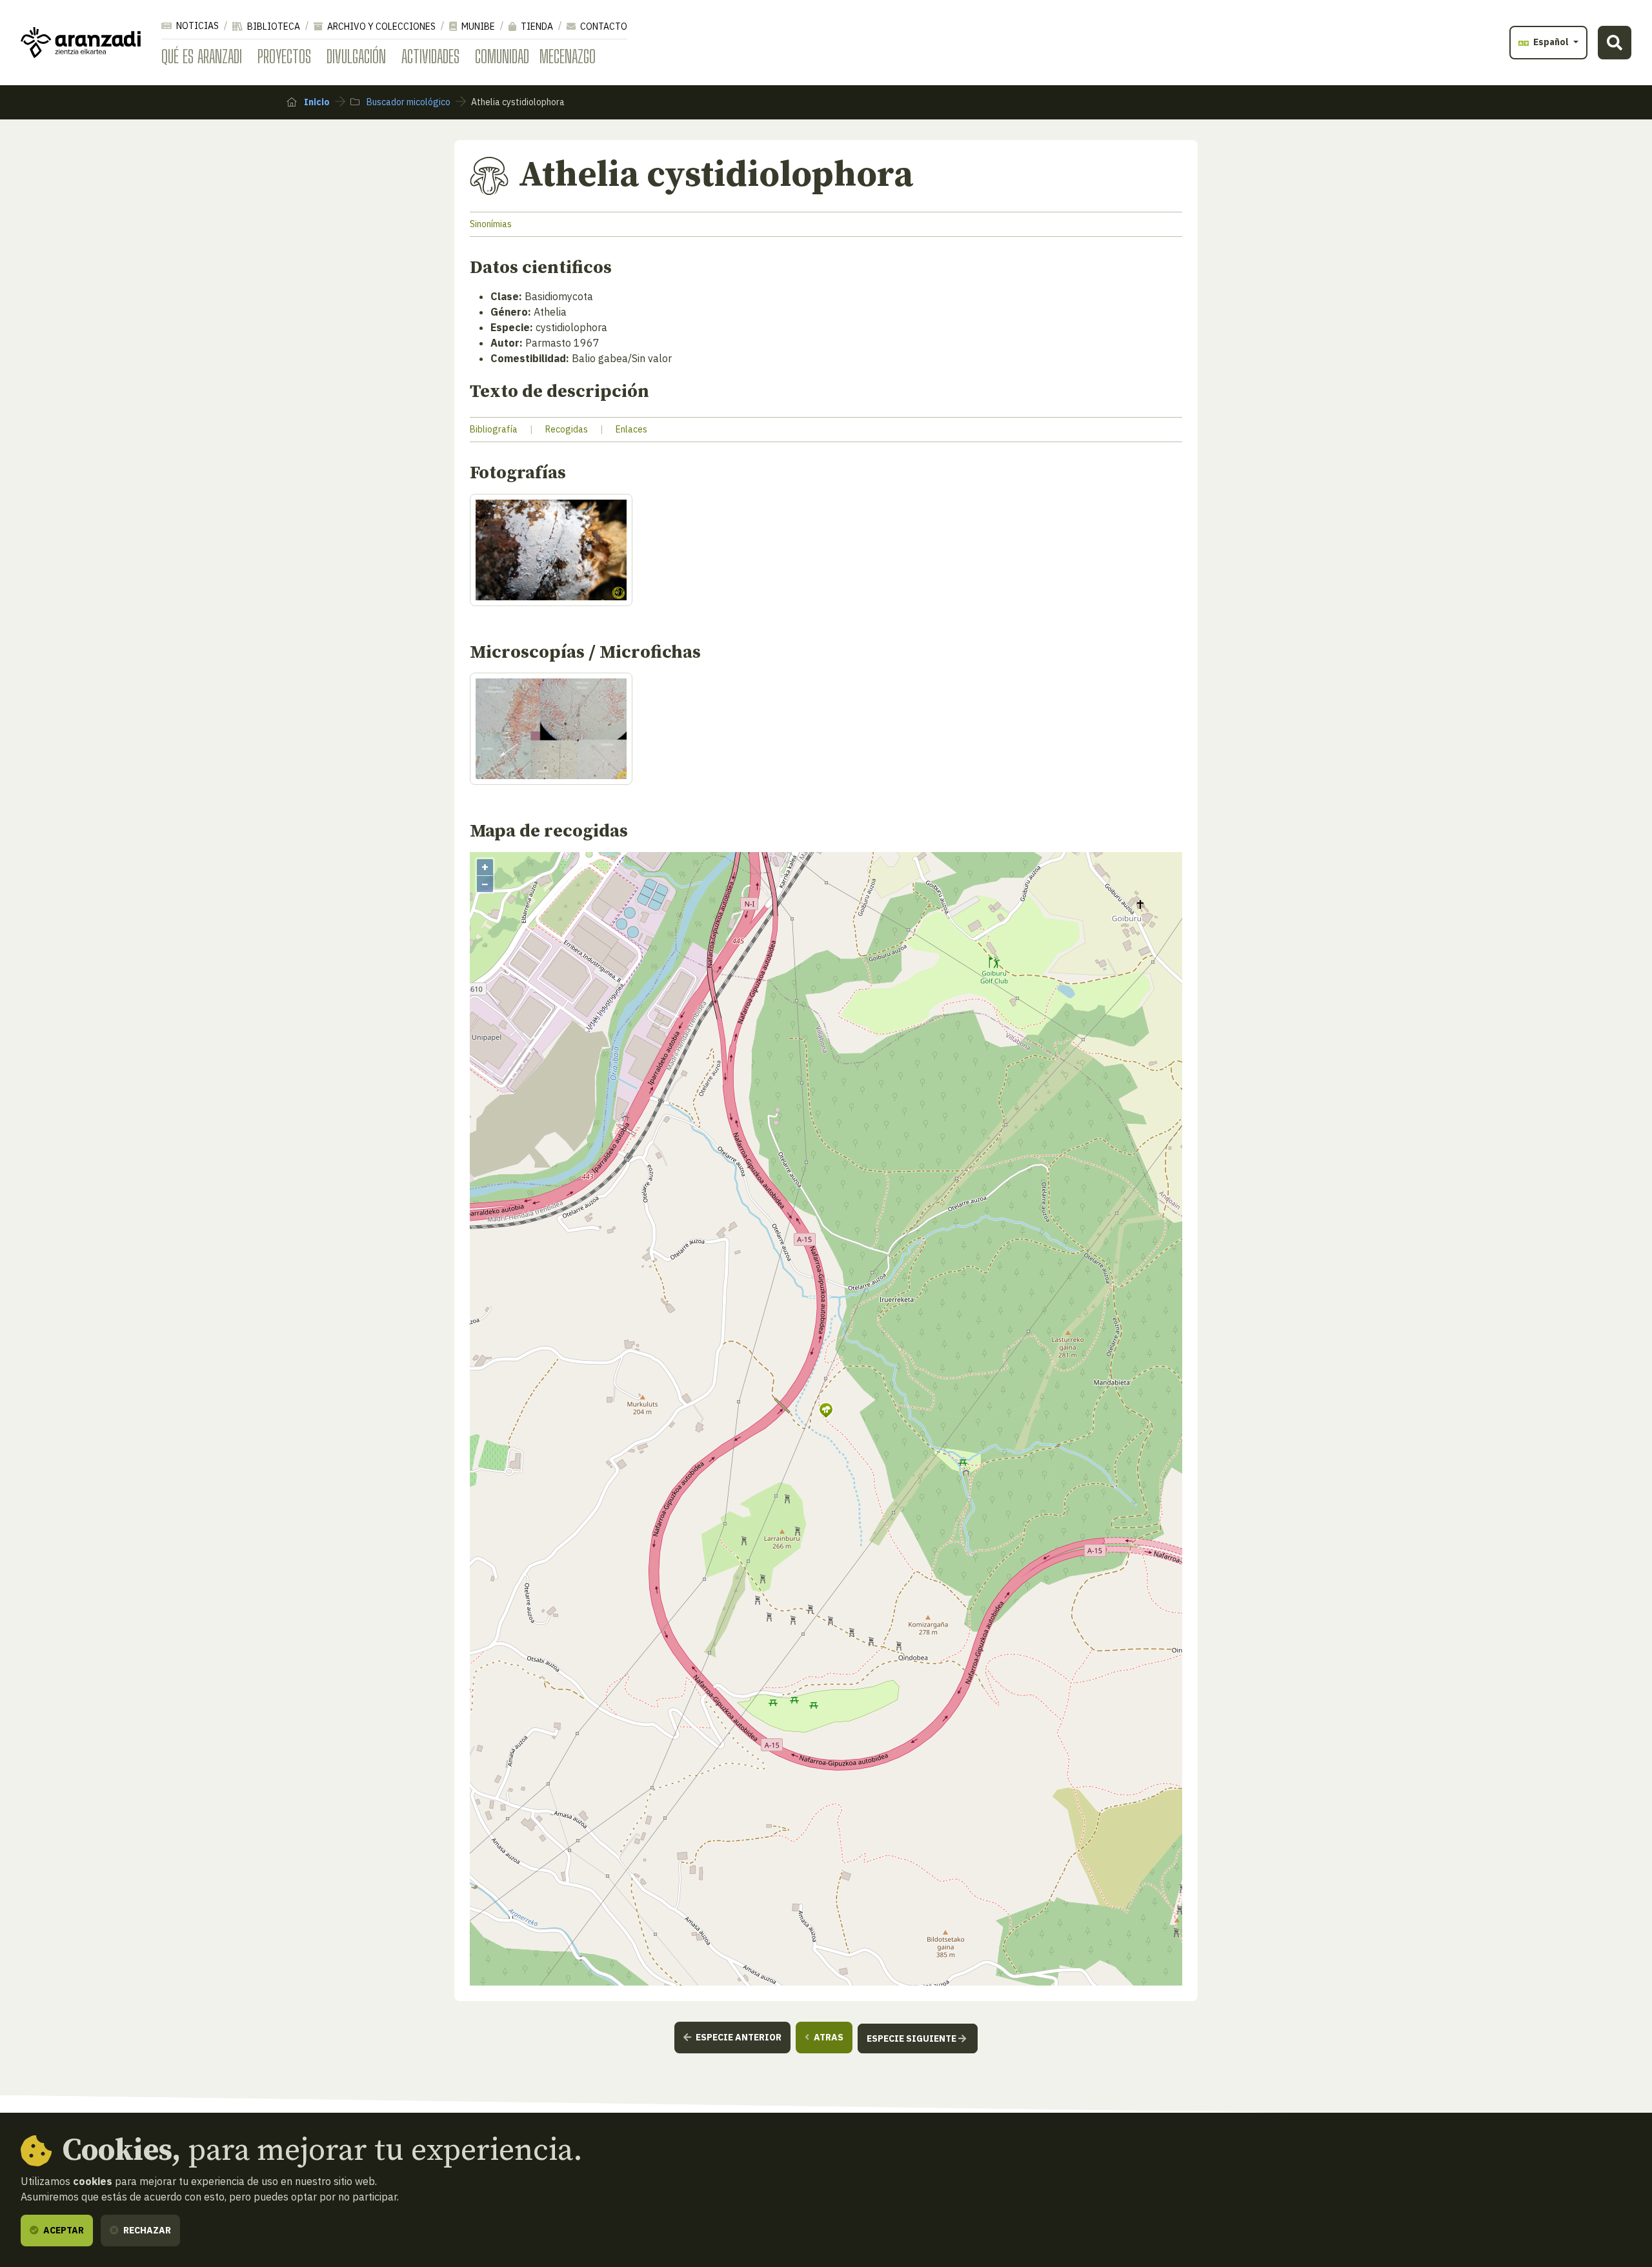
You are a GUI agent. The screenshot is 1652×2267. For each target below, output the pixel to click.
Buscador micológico (408, 102)
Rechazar (146, 2230)
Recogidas (567, 429)
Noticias (196, 26)
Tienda (536, 26)
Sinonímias (491, 224)
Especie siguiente (912, 2038)
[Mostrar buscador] (1615, 43)
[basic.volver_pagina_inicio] (81, 43)
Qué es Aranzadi (202, 56)
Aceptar (63, 2230)
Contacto (603, 26)
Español (1551, 42)
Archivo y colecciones (380, 26)
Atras (828, 2037)
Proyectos (284, 56)
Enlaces (631, 429)
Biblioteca (273, 26)
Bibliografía (494, 429)
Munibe (477, 26)
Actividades (430, 56)
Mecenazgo (568, 56)
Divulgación (356, 56)
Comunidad (502, 56)
